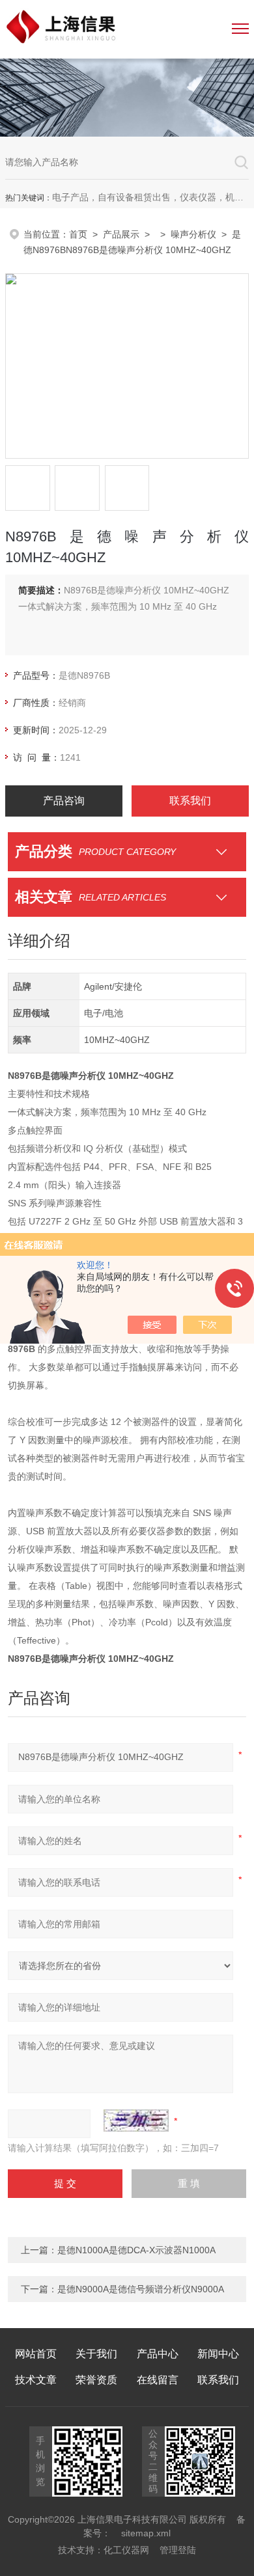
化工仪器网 (126, 2550)
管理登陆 (178, 2550)
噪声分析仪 (193, 234)
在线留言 (158, 2380)
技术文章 (36, 2380)
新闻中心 (218, 2354)
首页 (78, 234)
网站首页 (36, 2354)
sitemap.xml (146, 2533)
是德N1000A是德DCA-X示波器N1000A (136, 2250)
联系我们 (190, 801)
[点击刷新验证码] (136, 2121)
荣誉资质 (96, 2380)
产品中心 (158, 2354)
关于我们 (96, 2354)
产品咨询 (64, 801)
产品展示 (121, 234)
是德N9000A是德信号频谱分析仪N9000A (141, 2289)
